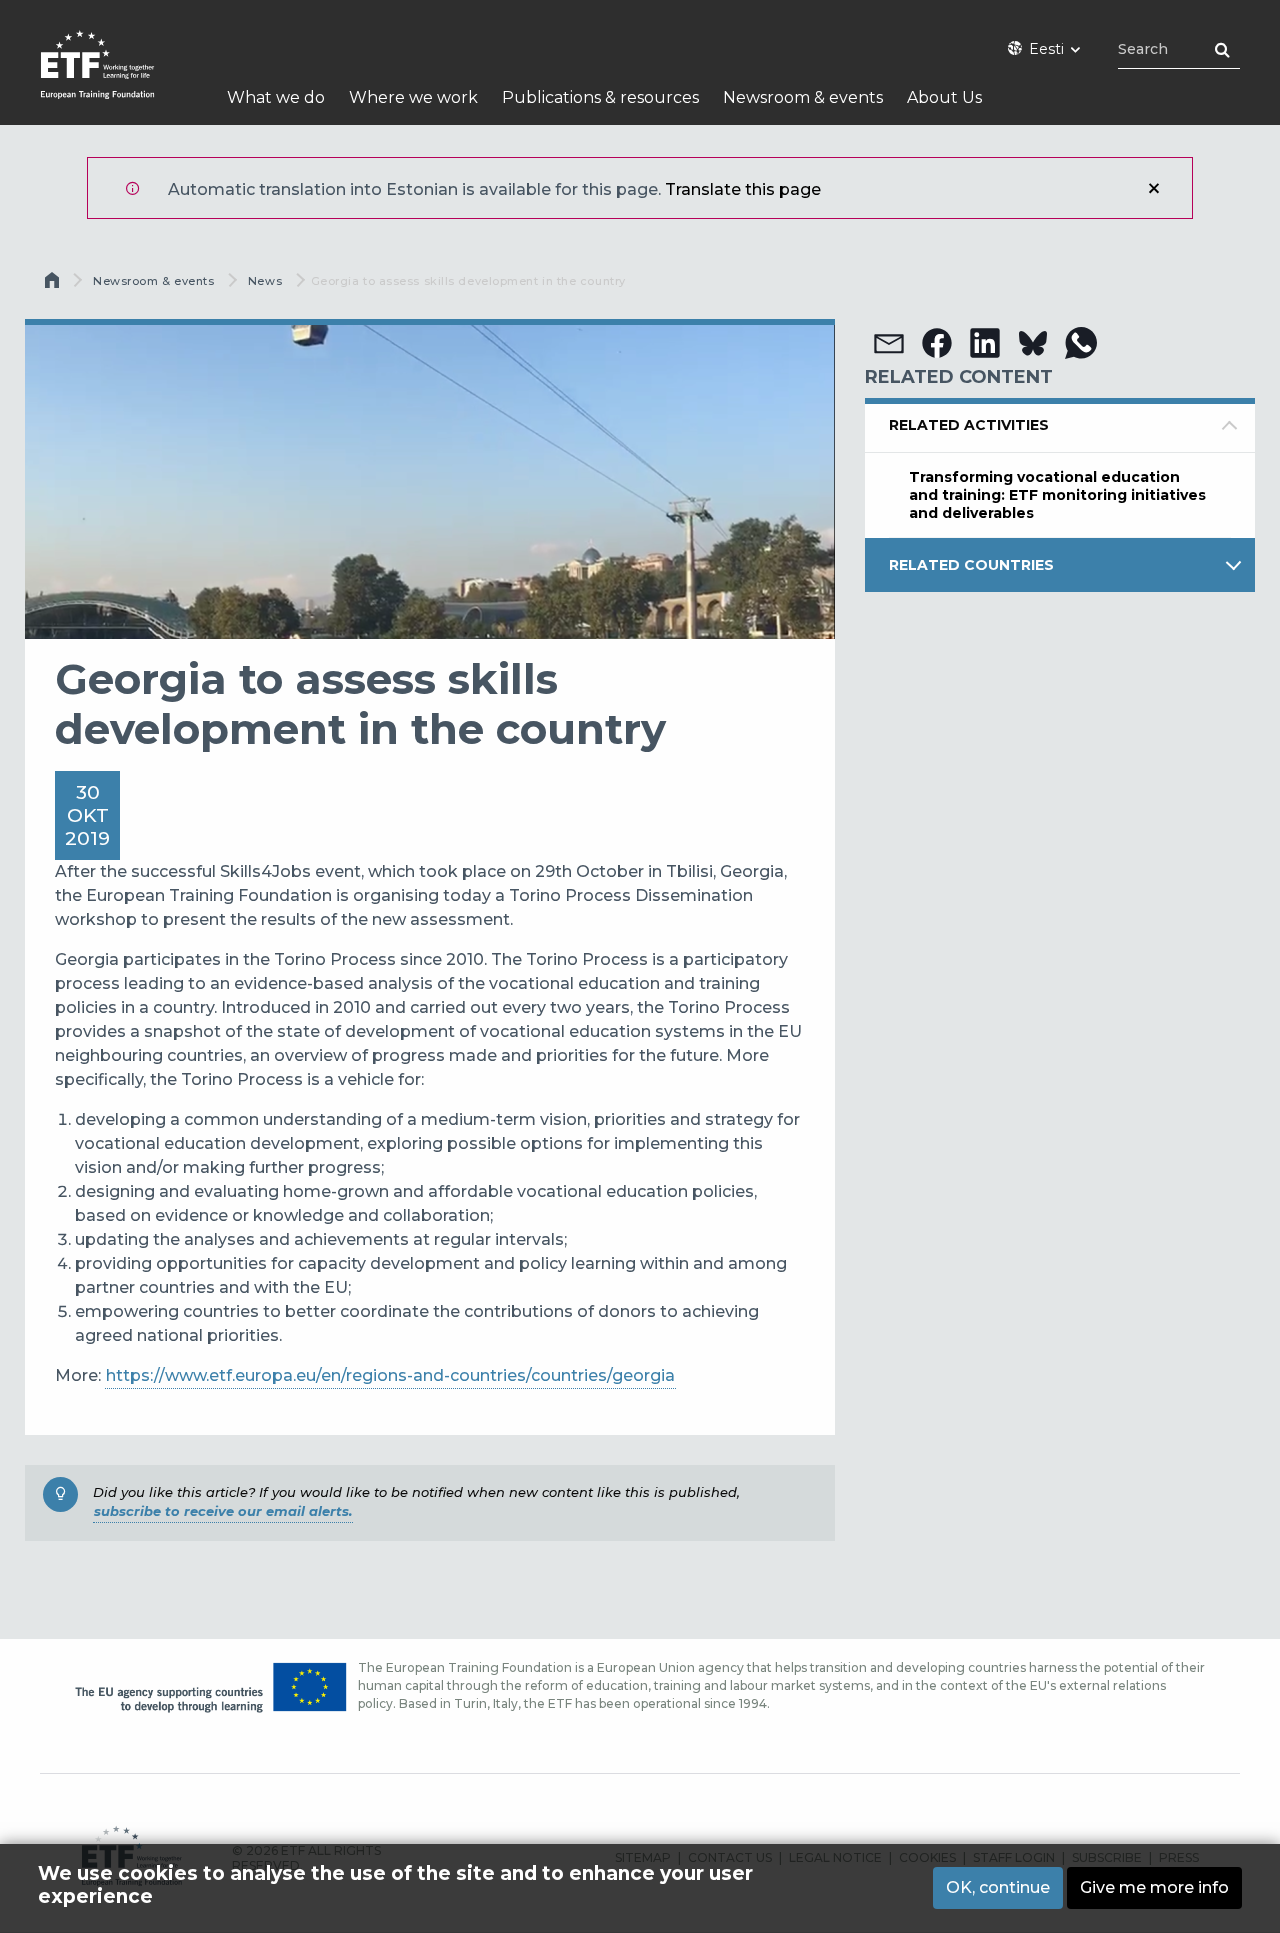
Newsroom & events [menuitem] (803, 97)
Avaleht (54, 285)
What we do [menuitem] (276, 97)
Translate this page (743, 189)
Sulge (1154, 188)
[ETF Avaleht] (117, 77)
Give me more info (1154, 1887)
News (265, 281)
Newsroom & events (153, 281)
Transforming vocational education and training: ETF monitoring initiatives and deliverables (1057, 495)
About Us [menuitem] (944, 97)
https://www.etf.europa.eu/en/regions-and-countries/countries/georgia (390, 1375)
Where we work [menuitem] (413, 97)
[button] (889, 343)
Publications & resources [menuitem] (600, 97)
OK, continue (998, 1887)
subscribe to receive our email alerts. (223, 1511)
